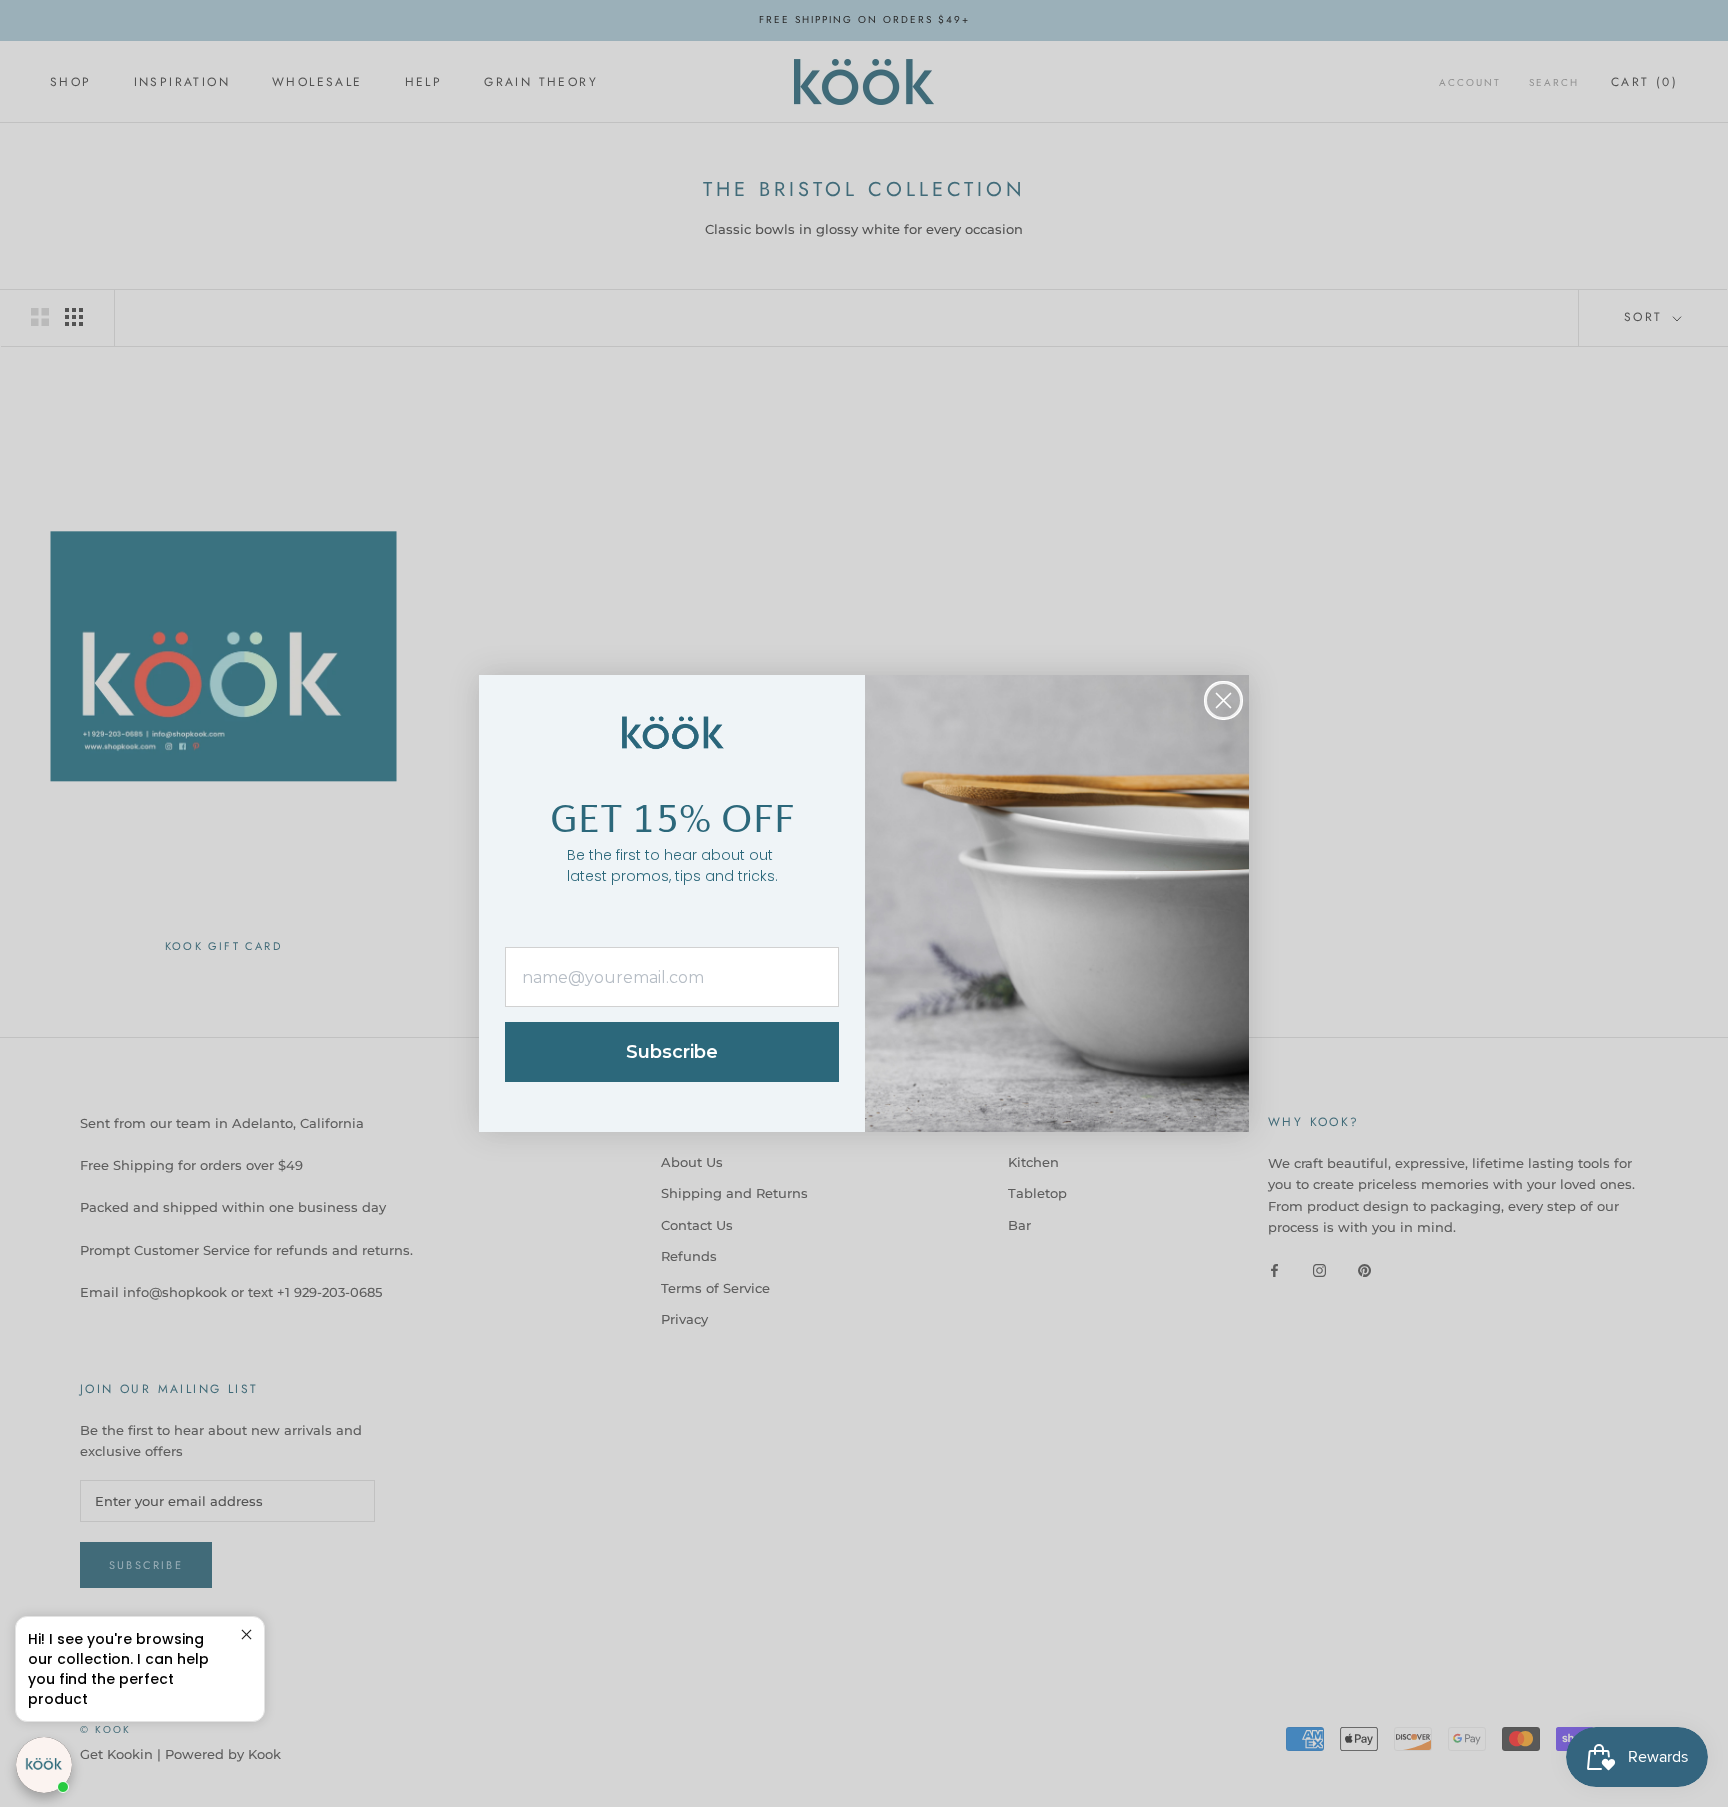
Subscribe (672, 1052)
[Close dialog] (1223, 700)
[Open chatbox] (44, 1765)
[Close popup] (246, 1634)
